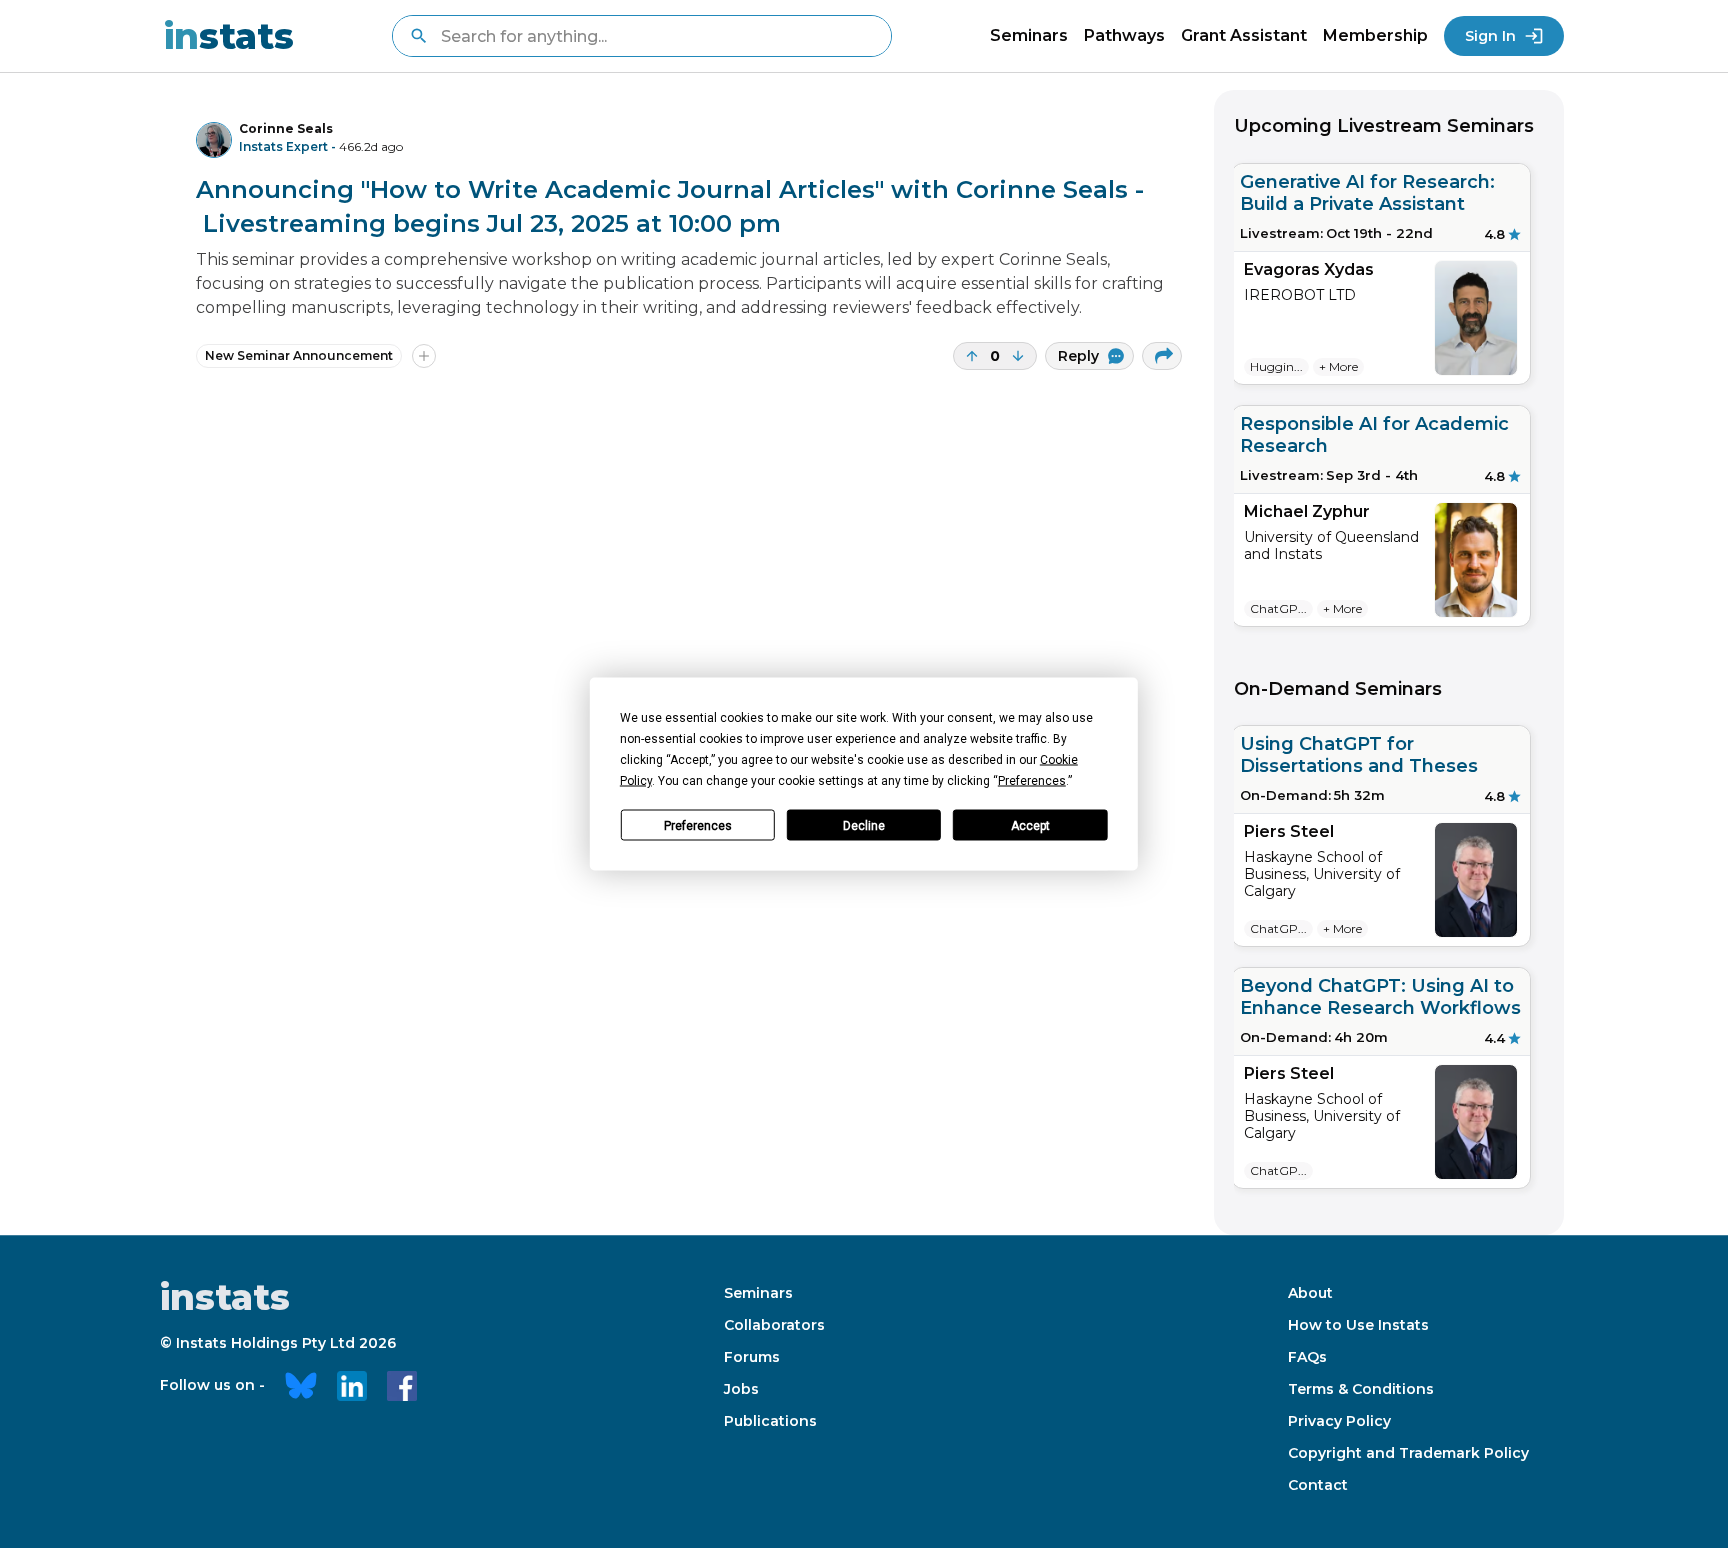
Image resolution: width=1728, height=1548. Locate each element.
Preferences (698, 825)
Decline (864, 825)
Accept (1030, 825)
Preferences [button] (1032, 781)
